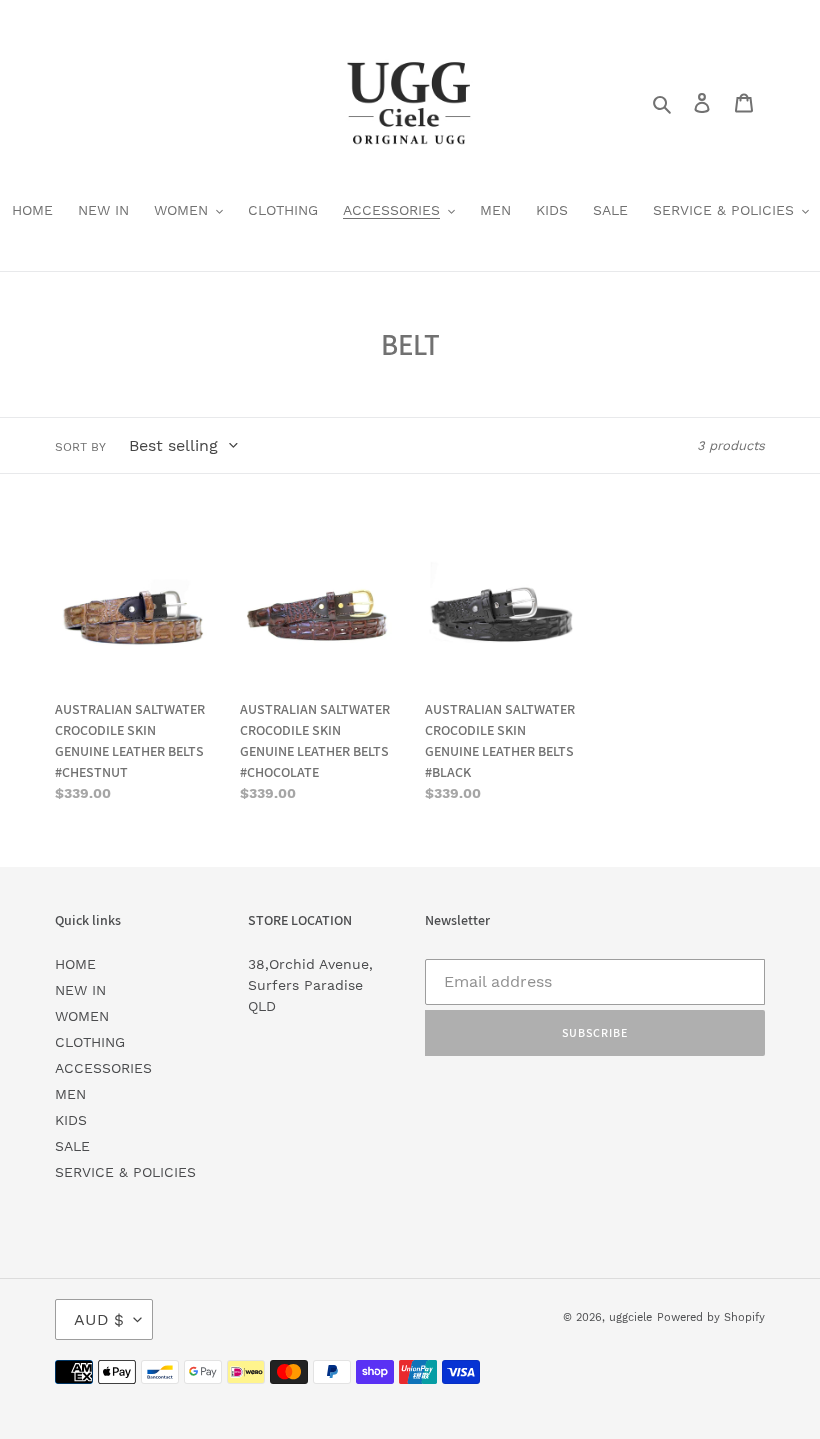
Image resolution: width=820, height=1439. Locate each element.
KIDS (71, 1120)
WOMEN (82, 1016)
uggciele (630, 1317)
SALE (72, 1146)
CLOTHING (90, 1042)
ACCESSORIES (103, 1068)
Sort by (80, 447)
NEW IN (80, 990)
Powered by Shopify (711, 1317)
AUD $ (99, 1319)
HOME (75, 964)
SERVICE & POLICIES (125, 1172)
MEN (70, 1094)
